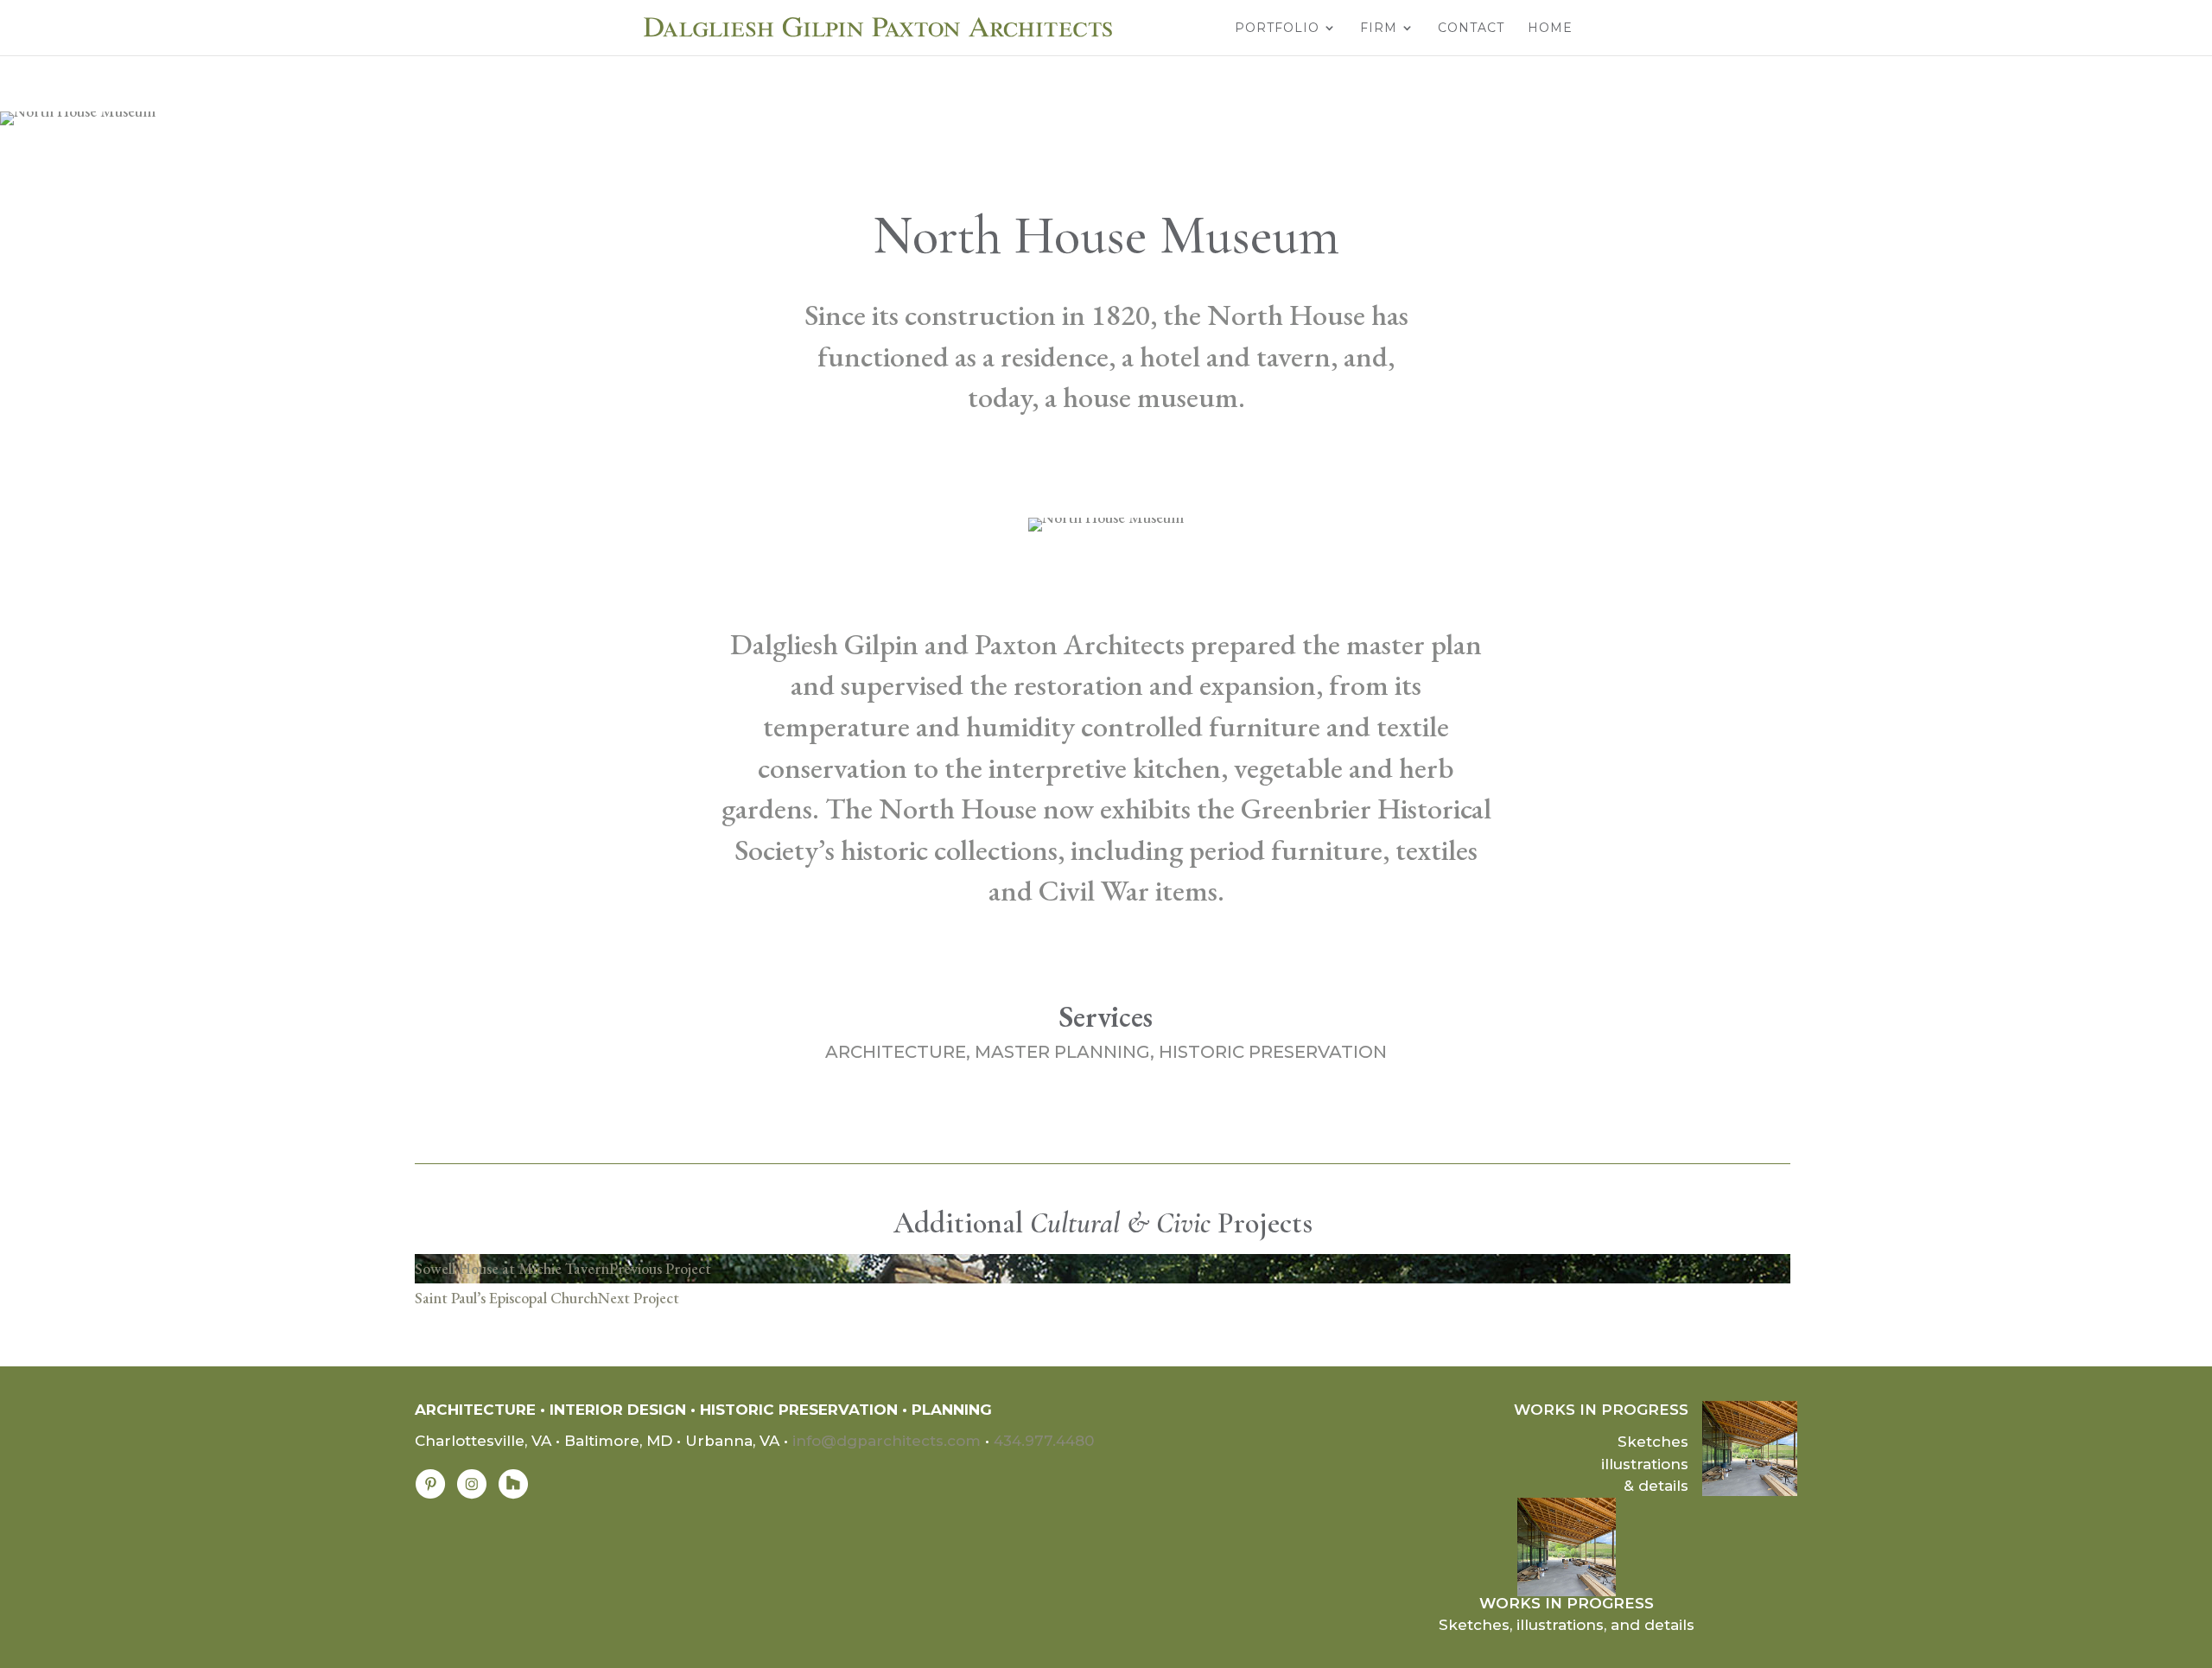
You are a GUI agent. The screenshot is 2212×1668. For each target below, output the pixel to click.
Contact (1471, 29)
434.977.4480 (1044, 1441)
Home (1550, 29)
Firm (1379, 29)
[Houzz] (513, 1494)
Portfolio (1277, 29)
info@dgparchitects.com (887, 1441)
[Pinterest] (430, 1494)
